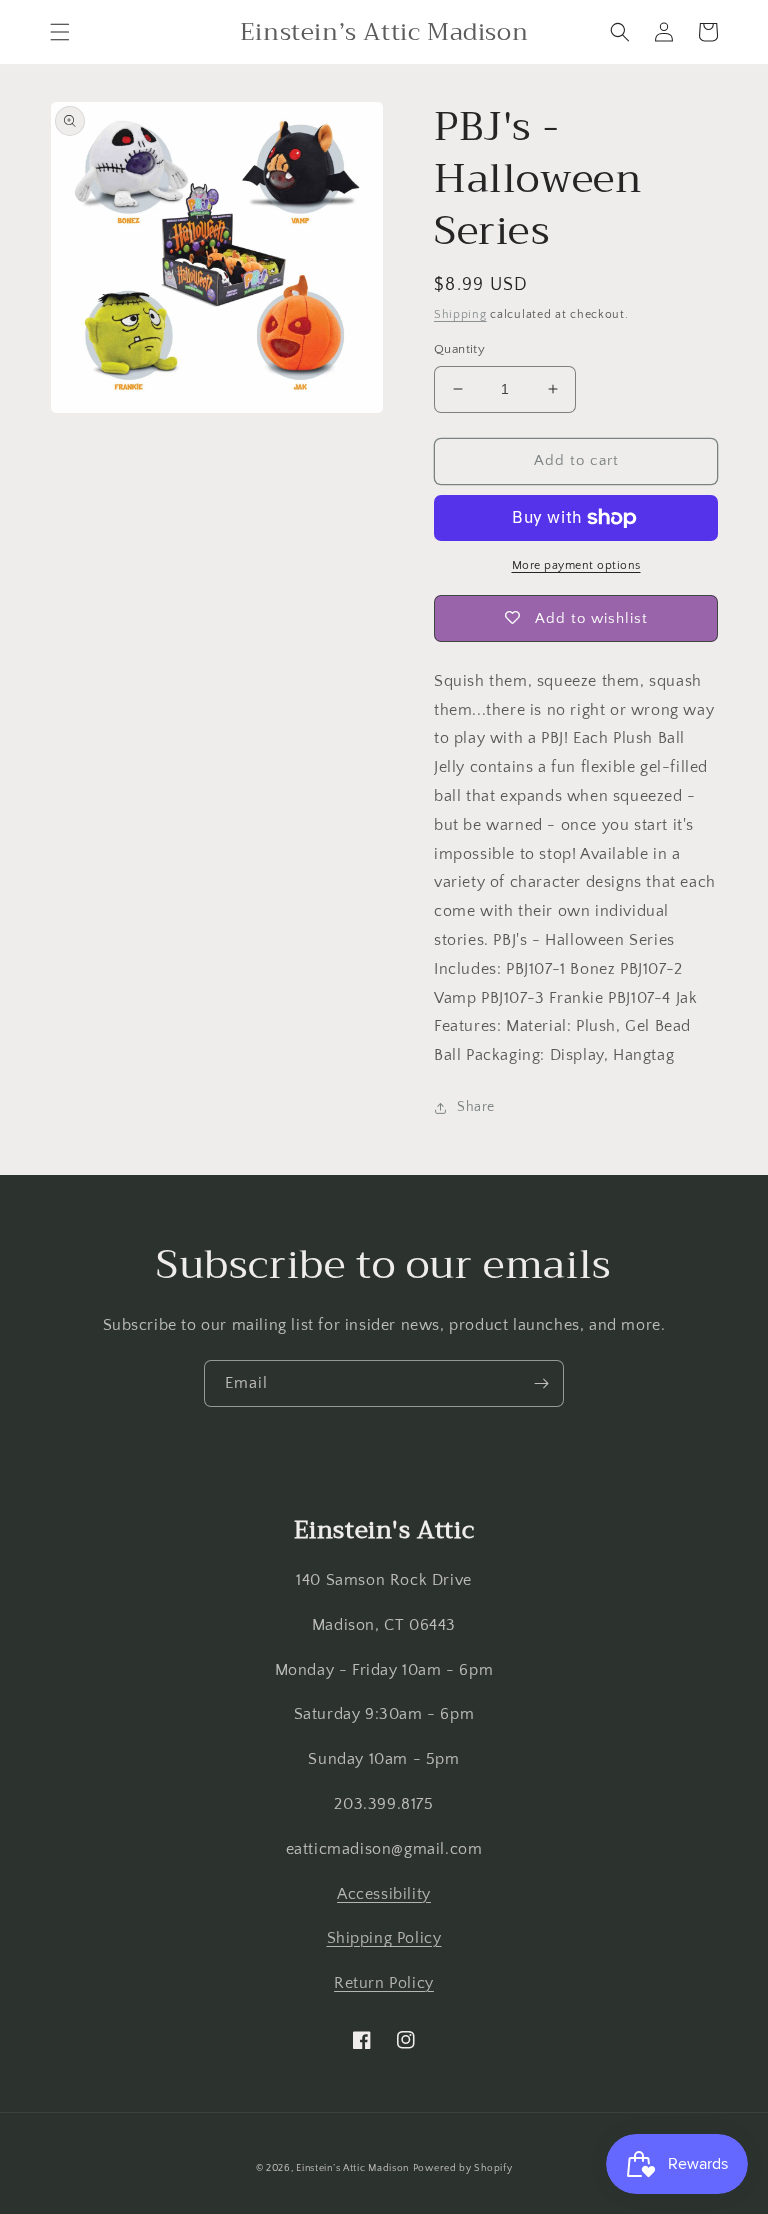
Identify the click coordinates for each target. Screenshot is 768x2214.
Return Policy (384, 1983)
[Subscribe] (541, 1383)
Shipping (460, 314)
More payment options (576, 565)
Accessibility (384, 1894)
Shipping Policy (384, 1938)
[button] (60, 32)
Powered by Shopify (463, 2168)
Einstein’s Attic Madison (352, 2168)
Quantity (459, 349)
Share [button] (476, 1107)
